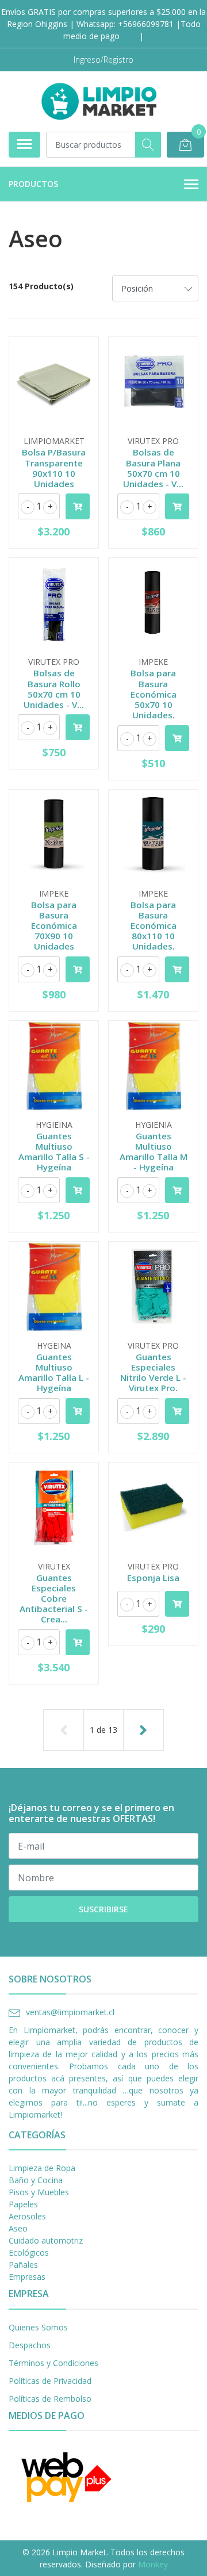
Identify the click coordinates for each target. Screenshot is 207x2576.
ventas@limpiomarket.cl (70, 2012)
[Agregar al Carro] (78, 506)
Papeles (23, 2204)
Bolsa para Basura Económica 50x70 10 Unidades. (154, 694)
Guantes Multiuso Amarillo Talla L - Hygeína (54, 1373)
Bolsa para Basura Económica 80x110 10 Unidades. (154, 926)
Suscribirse (103, 1909)
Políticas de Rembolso (50, 2399)
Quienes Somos (38, 2327)
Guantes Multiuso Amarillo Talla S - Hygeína (54, 1152)
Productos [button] (33, 184)
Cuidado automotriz (46, 2240)
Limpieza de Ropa (42, 2168)
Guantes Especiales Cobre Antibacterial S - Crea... (54, 1599)
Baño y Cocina (36, 2180)
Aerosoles (27, 2216)
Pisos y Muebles (39, 2192)
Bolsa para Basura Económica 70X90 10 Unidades (54, 926)
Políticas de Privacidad (50, 2381)
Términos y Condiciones (53, 2363)
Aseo (18, 2228)
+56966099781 (146, 24)
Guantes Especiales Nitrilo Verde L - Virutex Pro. (153, 1373)
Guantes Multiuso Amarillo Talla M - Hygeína (154, 1152)
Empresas (27, 2277)
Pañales (23, 2265)
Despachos (30, 2345)
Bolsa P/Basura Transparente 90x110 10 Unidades (54, 468)
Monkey (153, 2564)
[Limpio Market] (99, 101)
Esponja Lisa (153, 1578)
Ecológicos (29, 2252)
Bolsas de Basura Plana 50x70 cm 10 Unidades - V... (153, 468)
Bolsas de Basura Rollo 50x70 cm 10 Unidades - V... (54, 689)
